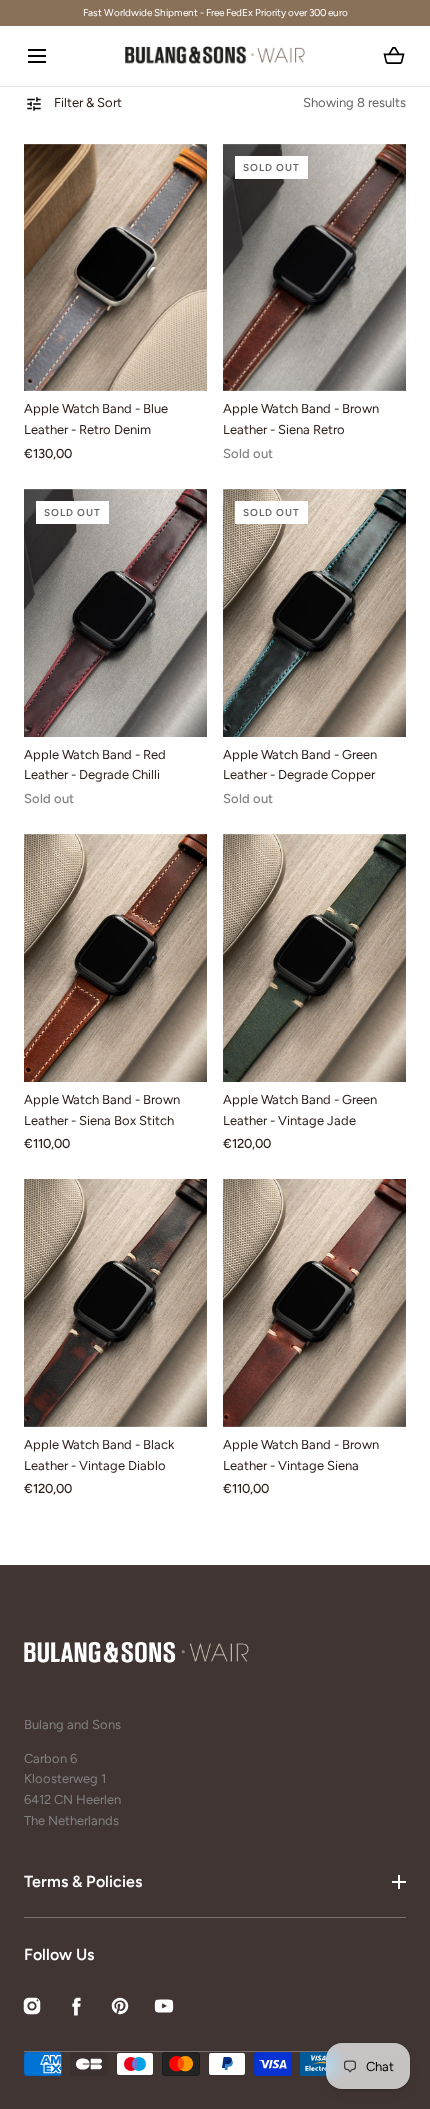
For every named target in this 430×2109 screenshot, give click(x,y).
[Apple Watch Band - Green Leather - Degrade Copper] (314, 613)
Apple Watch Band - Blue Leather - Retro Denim (96, 419)
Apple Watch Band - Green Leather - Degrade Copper (300, 765)
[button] (36, 55)
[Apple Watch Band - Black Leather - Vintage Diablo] (115, 1303)
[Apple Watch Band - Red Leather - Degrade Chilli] (115, 613)
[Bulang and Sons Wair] (215, 56)
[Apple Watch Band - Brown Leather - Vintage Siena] (314, 1303)
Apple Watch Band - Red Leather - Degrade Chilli (95, 765)
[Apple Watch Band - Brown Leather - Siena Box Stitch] (115, 958)
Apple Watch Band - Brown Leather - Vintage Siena (301, 1455)
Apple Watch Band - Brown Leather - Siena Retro (301, 419)
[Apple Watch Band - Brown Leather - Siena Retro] (314, 268)
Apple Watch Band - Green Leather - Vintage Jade (300, 1110)
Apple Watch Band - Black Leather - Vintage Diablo (99, 1455)
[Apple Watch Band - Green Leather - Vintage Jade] (314, 958)
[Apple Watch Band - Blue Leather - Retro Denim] (115, 268)
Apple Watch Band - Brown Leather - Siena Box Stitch (102, 1110)
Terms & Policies (83, 1881)
